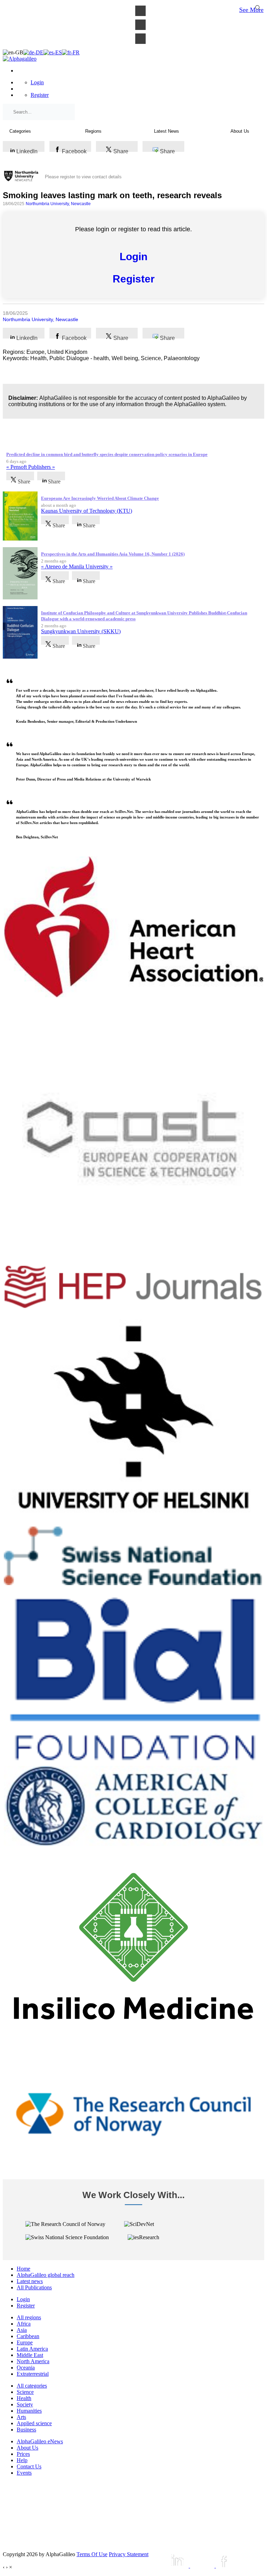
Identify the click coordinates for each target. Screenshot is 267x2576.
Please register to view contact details (83, 177)
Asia (22, 2330)
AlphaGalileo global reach (46, 2275)
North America (33, 2361)
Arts (21, 2417)
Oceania (26, 2368)
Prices (23, 2454)
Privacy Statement (129, 2554)
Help (22, 2460)
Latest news (30, 2281)
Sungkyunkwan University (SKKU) (81, 631)
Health (24, 2398)
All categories (32, 2386)
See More (251, 10)
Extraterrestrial (33, 2374)
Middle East (30, 2355)
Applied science (34, 2423)
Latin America (32, 2349)
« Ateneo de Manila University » (77, 567)
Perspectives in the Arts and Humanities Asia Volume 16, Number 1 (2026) (113, 554)
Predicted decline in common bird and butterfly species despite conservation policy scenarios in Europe (107, 454)
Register (40, 95)
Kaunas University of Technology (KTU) (87, 511)
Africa (24, 2324)
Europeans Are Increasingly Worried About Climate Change (100, 498)
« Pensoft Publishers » (31, 467)
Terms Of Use (92, 2554)
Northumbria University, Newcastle (58, 204)
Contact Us (29, 2466)
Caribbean (28, 2336)
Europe (25, 2342)
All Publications (34, 2287)
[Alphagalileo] (20, 59)
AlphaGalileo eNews (40, 2441)
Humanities (29, 2411)
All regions (29, 2317)
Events (24, 2473)
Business (26, 2430)
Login (37, 82)
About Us (27, 2448)
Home (23, 2269)
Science (25, 2392)
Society (25, 2404)
